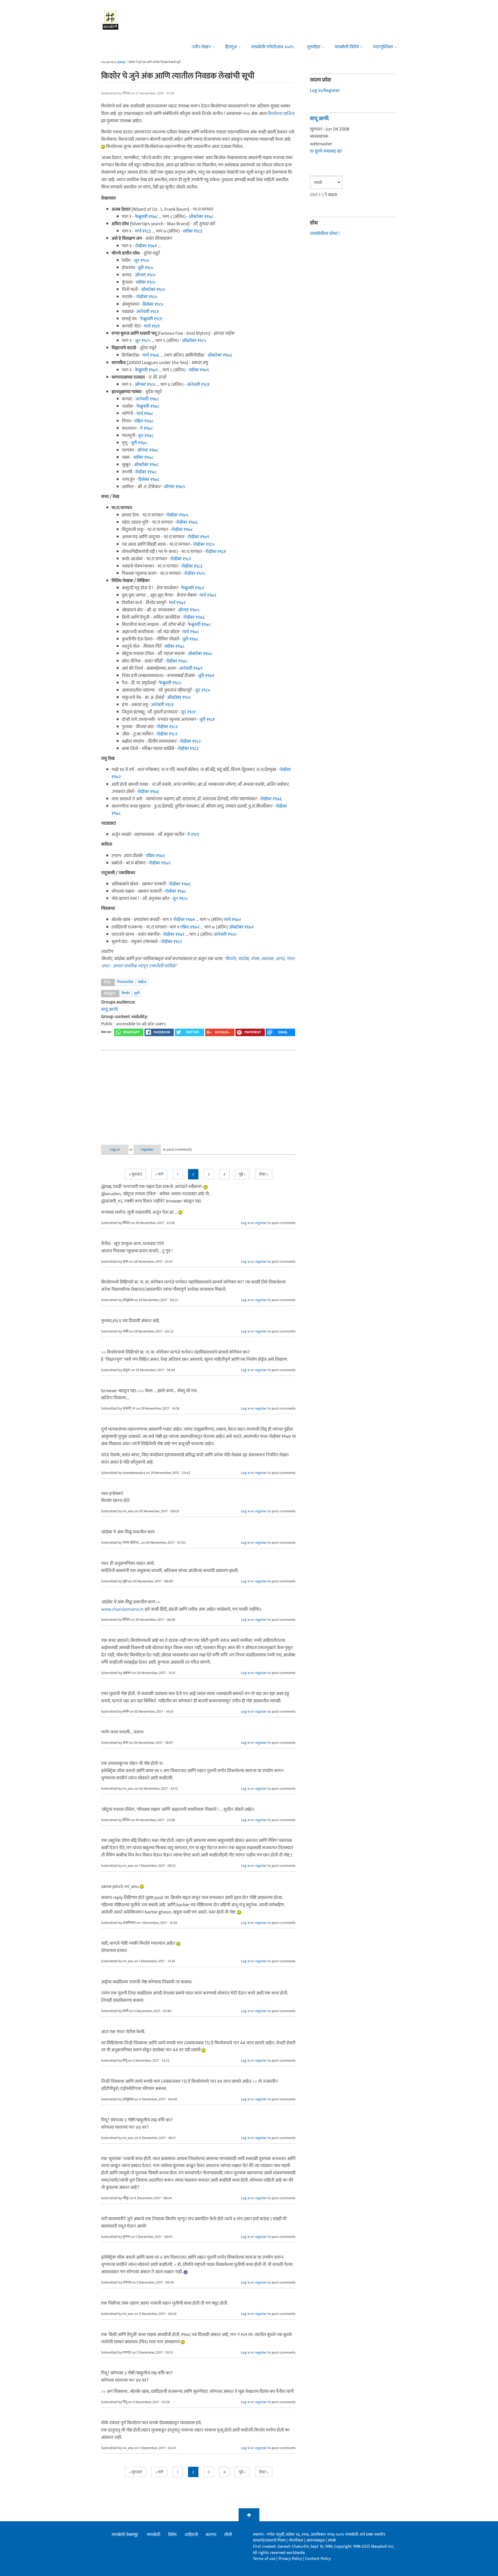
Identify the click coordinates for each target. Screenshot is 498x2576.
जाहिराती (191, 2535)
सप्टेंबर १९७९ (199, 370)
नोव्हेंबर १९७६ (187, 522)
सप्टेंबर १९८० (146, 282)
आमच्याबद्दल (316, 2541)
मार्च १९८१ (152, 326)
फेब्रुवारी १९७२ (193, 588)
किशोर (126, 993)
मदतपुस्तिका (383, 47)
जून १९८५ (143, 341)
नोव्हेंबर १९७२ (159, 863)
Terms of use (264, 2559)
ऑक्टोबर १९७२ (241, 927)
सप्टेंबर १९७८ (143, 457)
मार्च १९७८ (145, 414)
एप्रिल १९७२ (155, 856)
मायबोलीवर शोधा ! (325, 234)
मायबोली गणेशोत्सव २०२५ (272, 47)
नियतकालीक (125, 982)
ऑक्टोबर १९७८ (201, 217)
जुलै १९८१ (207, 720)
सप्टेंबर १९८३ (193, 231)
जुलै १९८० (145, 268)
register (147, 1149)
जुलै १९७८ (139, 443)
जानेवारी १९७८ (147, 399)
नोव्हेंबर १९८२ (181, 559)
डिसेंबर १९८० (153, 304)
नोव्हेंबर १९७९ (198, 537)
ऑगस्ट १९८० (145, 275)
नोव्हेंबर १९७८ (146, 472)
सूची (137, 993)
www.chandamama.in (122, 1609)
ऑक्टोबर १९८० (153, 290)
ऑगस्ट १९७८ (148, 450)
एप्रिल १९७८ (144, 421)
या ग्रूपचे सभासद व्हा (326, 151)
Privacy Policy (291, 2559)
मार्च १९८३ (143, 231)
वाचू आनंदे (109, 1009)
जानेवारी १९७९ (191, 668)
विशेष (172, 2535)
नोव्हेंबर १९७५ (177, 515)
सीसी (228, 2535)
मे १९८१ (193, 835)
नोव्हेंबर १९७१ (146, 246)
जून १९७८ (146, 436)
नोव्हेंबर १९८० (147, 297)
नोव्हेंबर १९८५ (194, 573)
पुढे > (242, 1174)
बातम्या (211, 2535)
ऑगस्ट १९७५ (174, 487)
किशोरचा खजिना (281, 114)
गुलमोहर (314, 47)
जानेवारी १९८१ (147, 312)
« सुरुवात (135, 1174)
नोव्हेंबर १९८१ (215, 552)
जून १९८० (141, 261)
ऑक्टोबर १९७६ (220, 355)
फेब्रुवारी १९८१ (151, 319)
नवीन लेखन (201, 47)
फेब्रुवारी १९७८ (146, 217)
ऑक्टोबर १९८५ (194, 341)
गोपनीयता (296, 2541)
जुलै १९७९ (206, 676)
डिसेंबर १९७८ (149, 480)
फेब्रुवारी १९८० (170, 683)
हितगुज (231, 47)
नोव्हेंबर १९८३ (192, 566)
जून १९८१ (188, 712)
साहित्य (142, 982)
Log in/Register (325, 91)
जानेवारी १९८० (225, 934)
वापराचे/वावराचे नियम (269, 2541)
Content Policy (318, 2559)
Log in (115, 1149)
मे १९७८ (146, 428)
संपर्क (332, 2541)
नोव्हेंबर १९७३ (148, 792)
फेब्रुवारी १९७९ (146, 370)
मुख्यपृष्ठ (121, 62)
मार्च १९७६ (151, 355)
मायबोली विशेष (347, 47)
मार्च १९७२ (208, 595)
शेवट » (264, 1174)
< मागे (159, 1174)
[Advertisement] (198, 1093)
